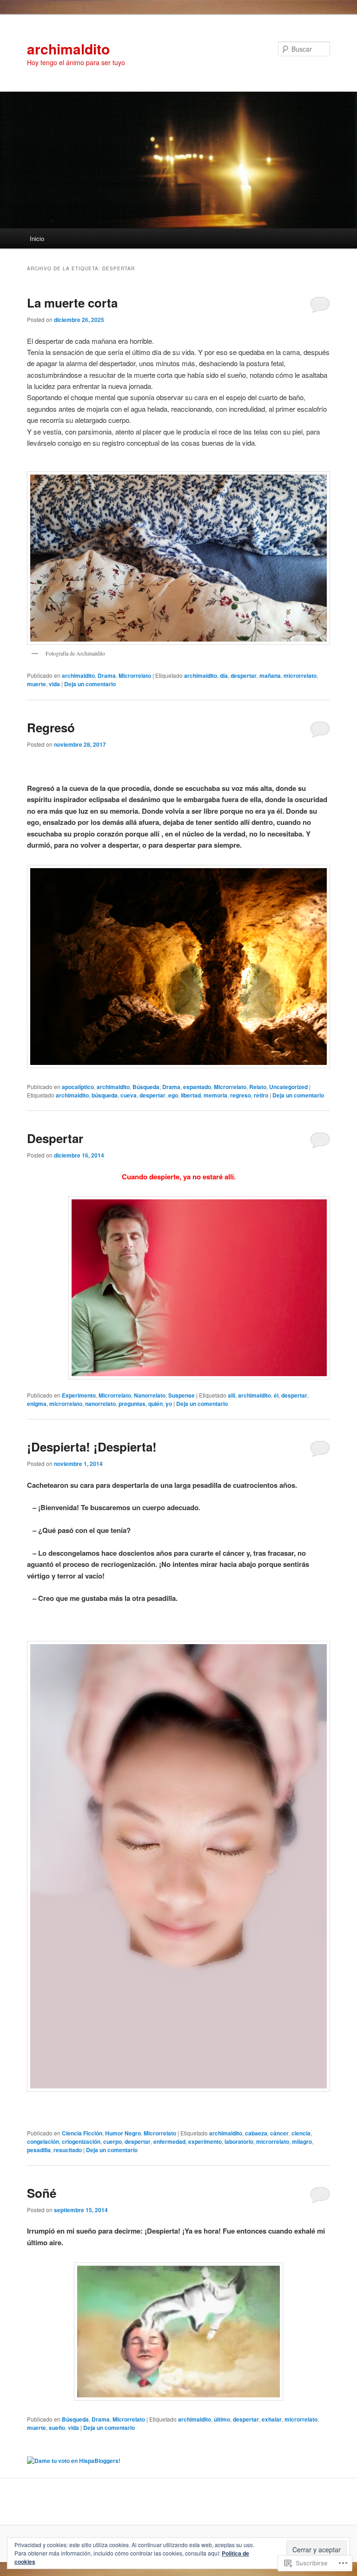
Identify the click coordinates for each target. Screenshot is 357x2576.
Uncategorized (288, 1087)
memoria (215, 1095)
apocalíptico (78, 1087)
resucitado (68, 2150)
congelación (43, 2141)
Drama (107, 676)
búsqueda (105, 1095)
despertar (244, 676)
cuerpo (112, 2141)
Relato (258, 1087)
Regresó (51, 727)
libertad (191, 1095)
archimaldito (68, 49)
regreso (241, 1095)
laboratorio (239, 2141)
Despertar (55, 1138)
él (276, 1395)
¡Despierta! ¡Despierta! (92, 1447)
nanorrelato (100, 1404)
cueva (129, 1095)
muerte (36, 684)
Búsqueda (146, 1087)
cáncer (279, 2133)
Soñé (42, 2193)
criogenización (81, 2141)
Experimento (79, 1395)
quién (155, 1404)
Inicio (37, 238)
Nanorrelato (150, 1395)
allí (231, 1395)
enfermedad (169, 2141)
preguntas (132, 1404)
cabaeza (256, 2133)
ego (173, 1095)
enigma (37, 1404)
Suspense (182, 1395)
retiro (261, 1095)
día (224, 676)
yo (169, 1404)
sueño (57, 2428)
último (222, 2419)
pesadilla (39, 2150)
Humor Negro (123, 2133)
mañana (270, 676)
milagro (302, 2141)
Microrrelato (135, 676)
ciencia (301, 2133)
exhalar (272, 2419)
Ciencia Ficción (82, 2133)
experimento (205, 2141)
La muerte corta (72, 303)
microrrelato (300, 676)
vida (54, 684)
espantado (197, 1087)
